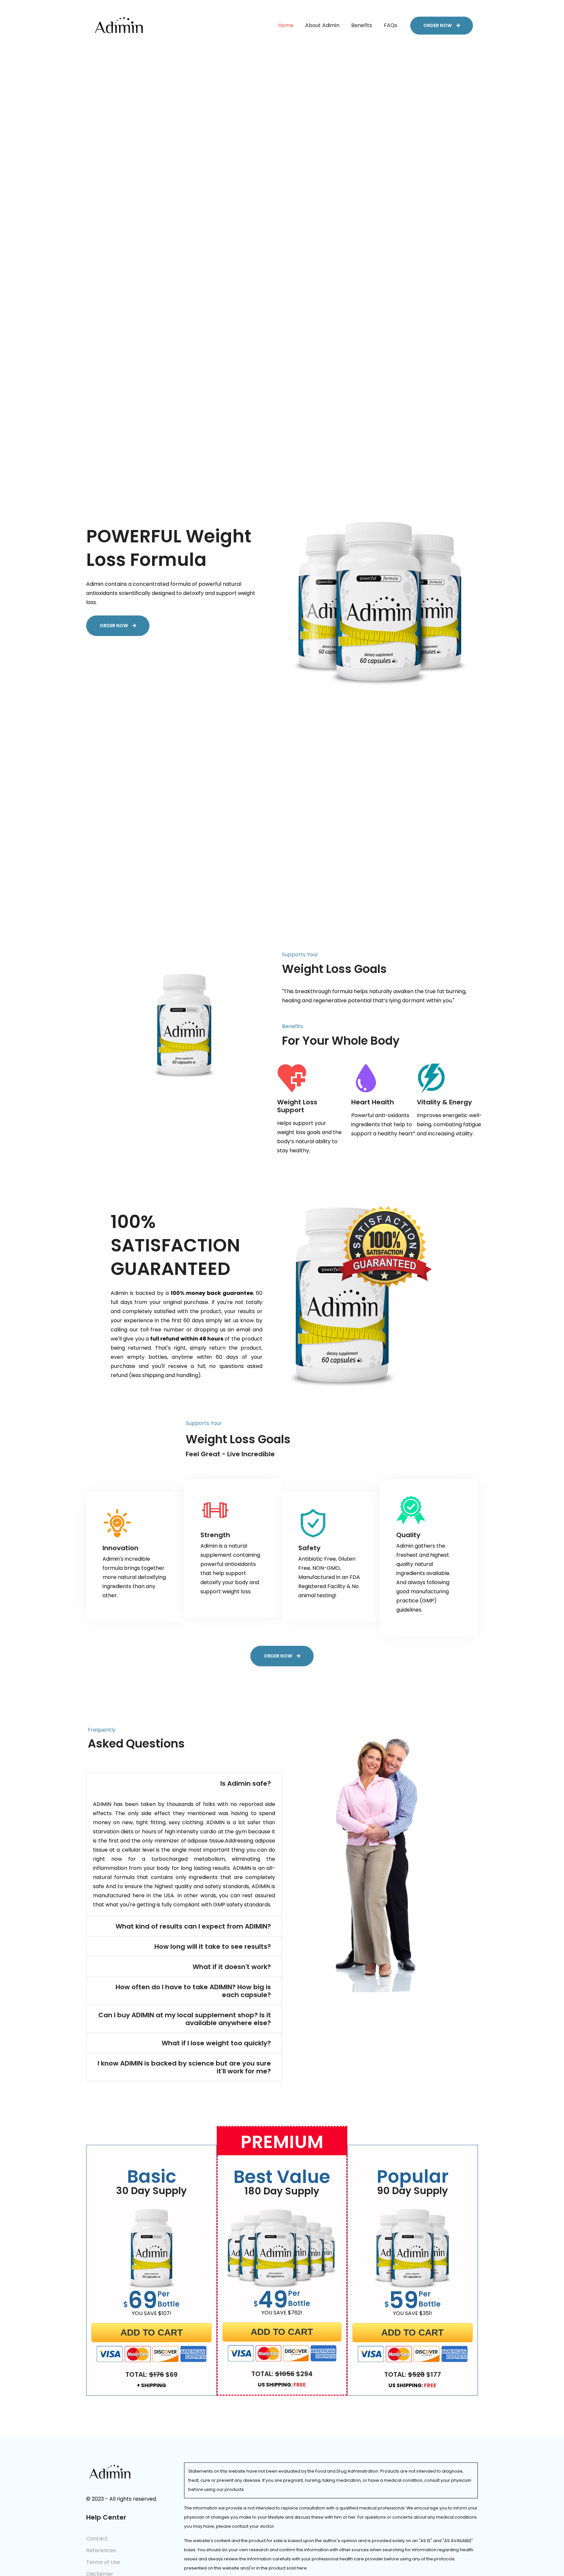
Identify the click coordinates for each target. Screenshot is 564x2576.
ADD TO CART (152, 2333)
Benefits (362, 25)
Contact (97, 2539)
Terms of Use (103, 2562)
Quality (408, 1535)
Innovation (120, 1548)
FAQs (391, 25)
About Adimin (322, 25)
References (101, 2550)
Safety (309, 1548)
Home (286, 25)
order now (438, 25)
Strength (215, 1535)
